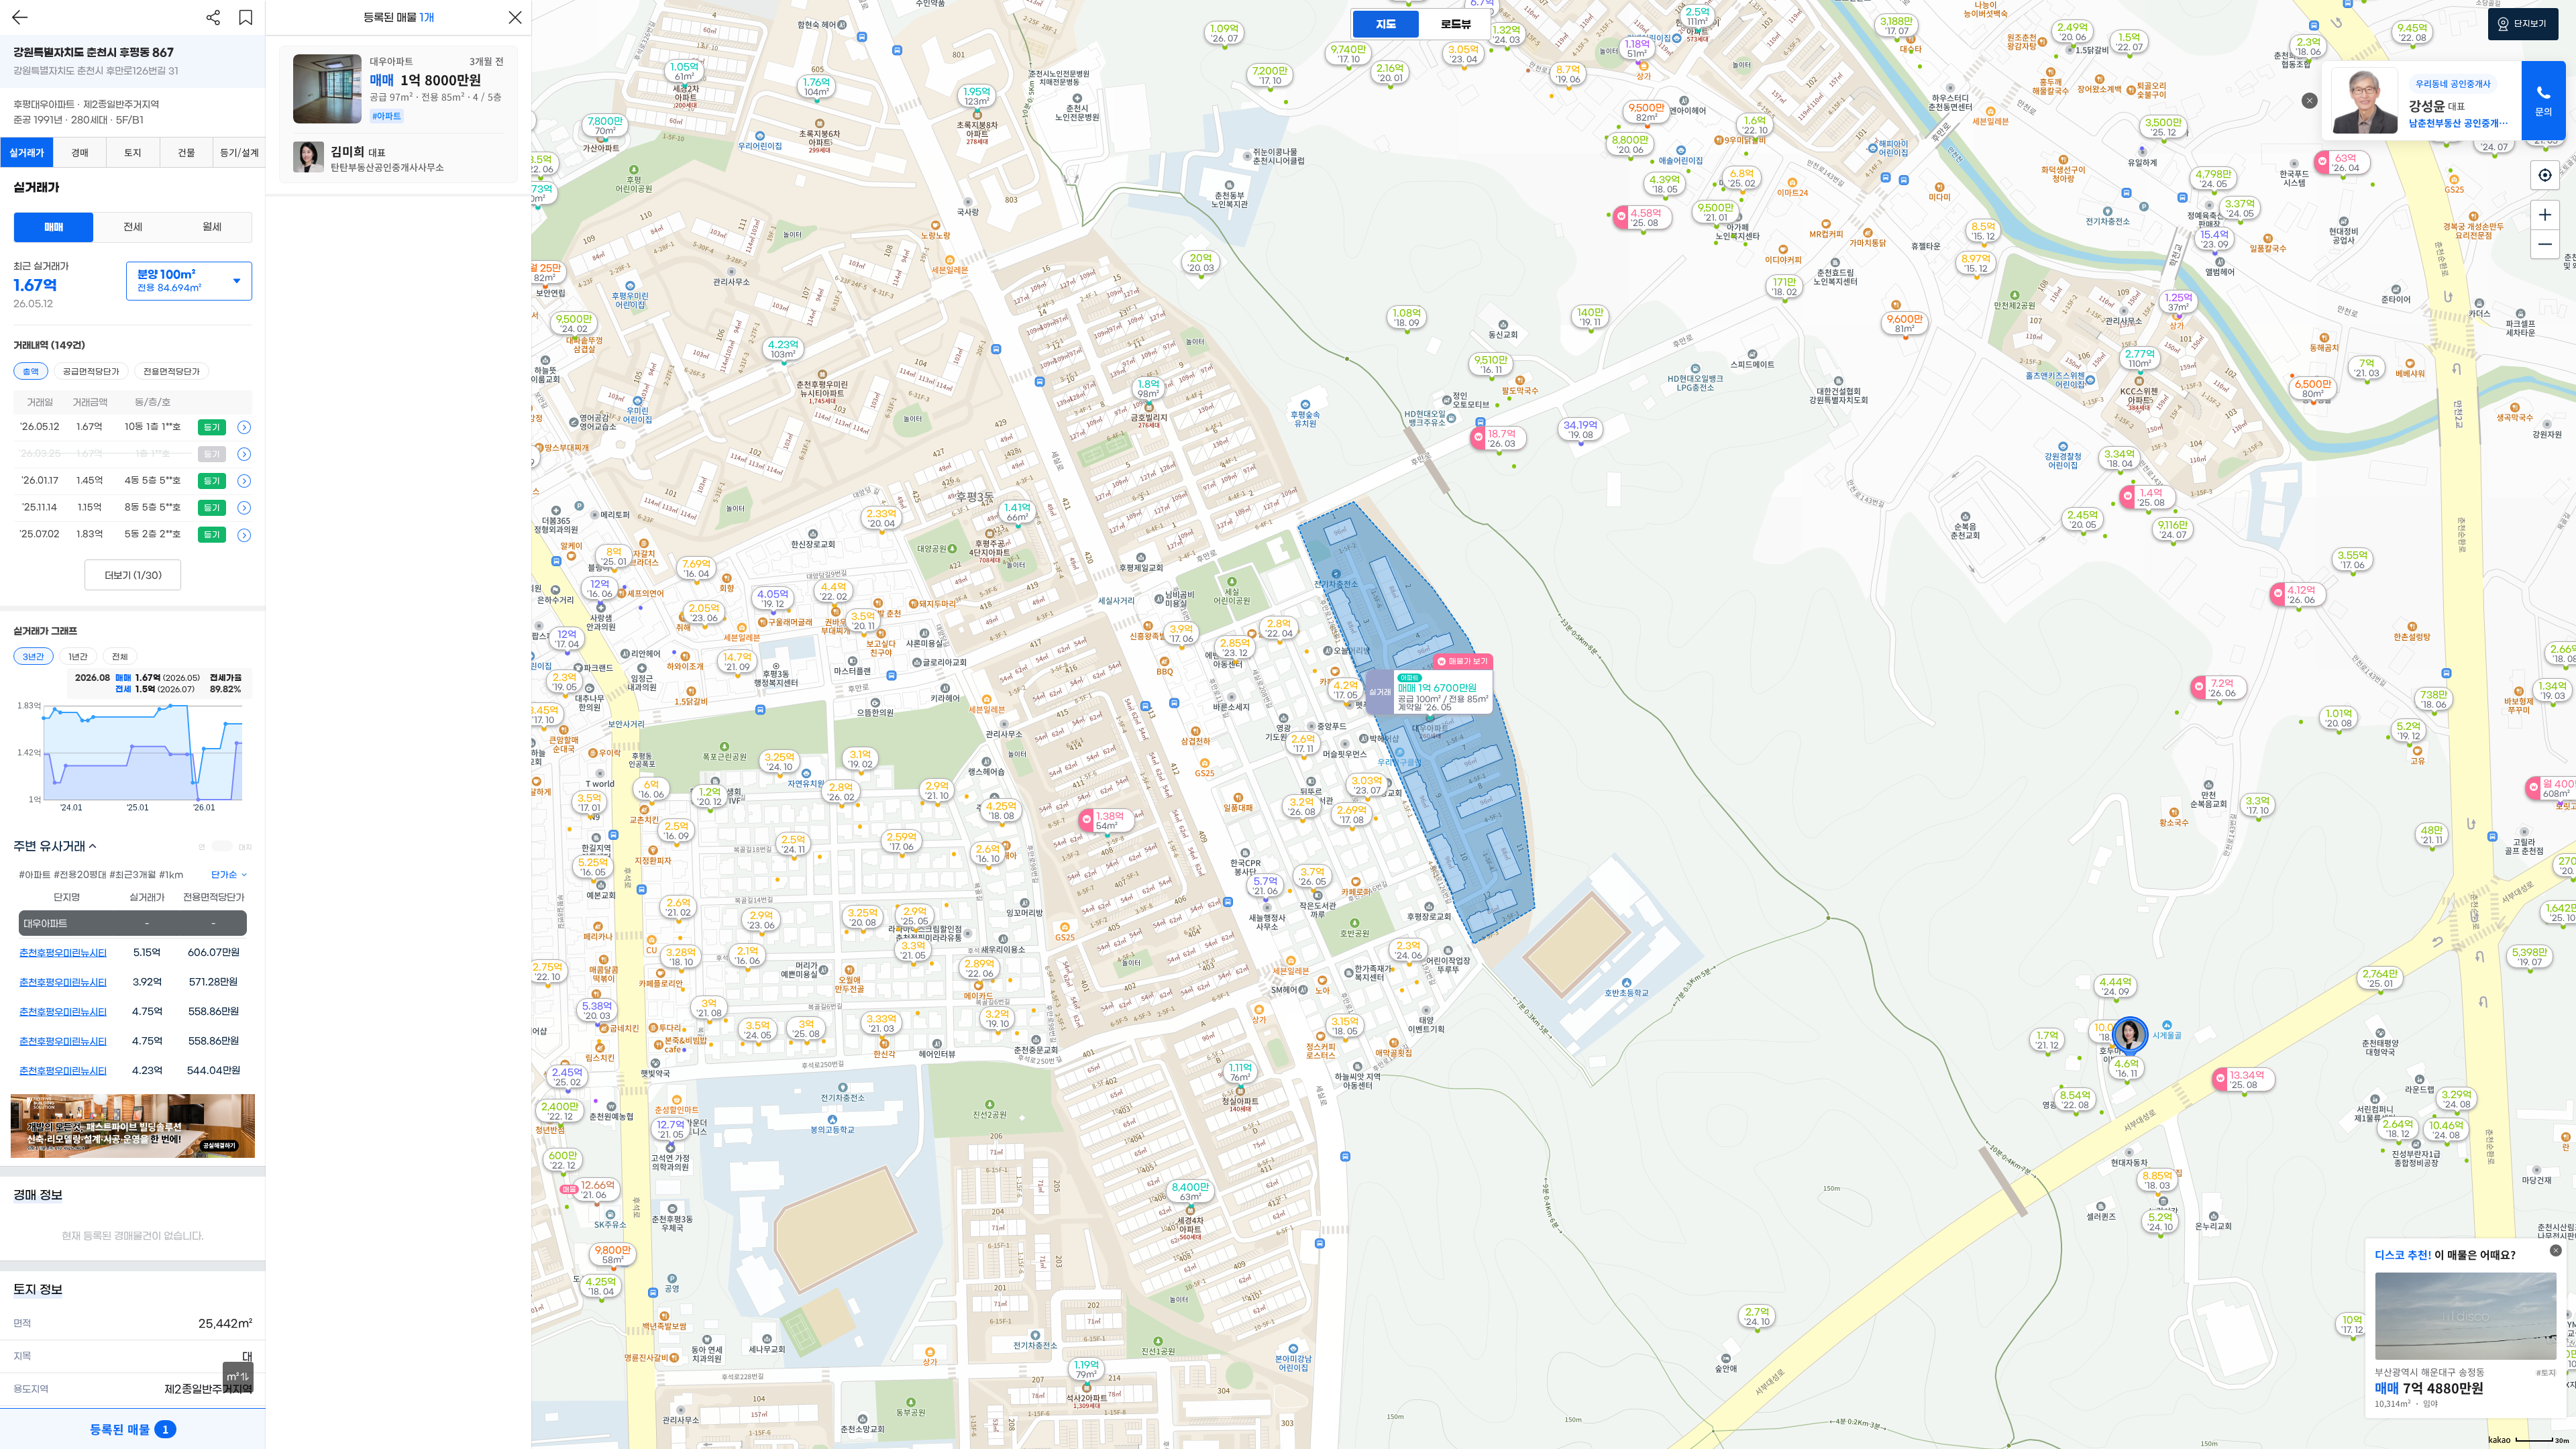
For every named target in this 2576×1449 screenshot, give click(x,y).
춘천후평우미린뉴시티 (63, 953)
